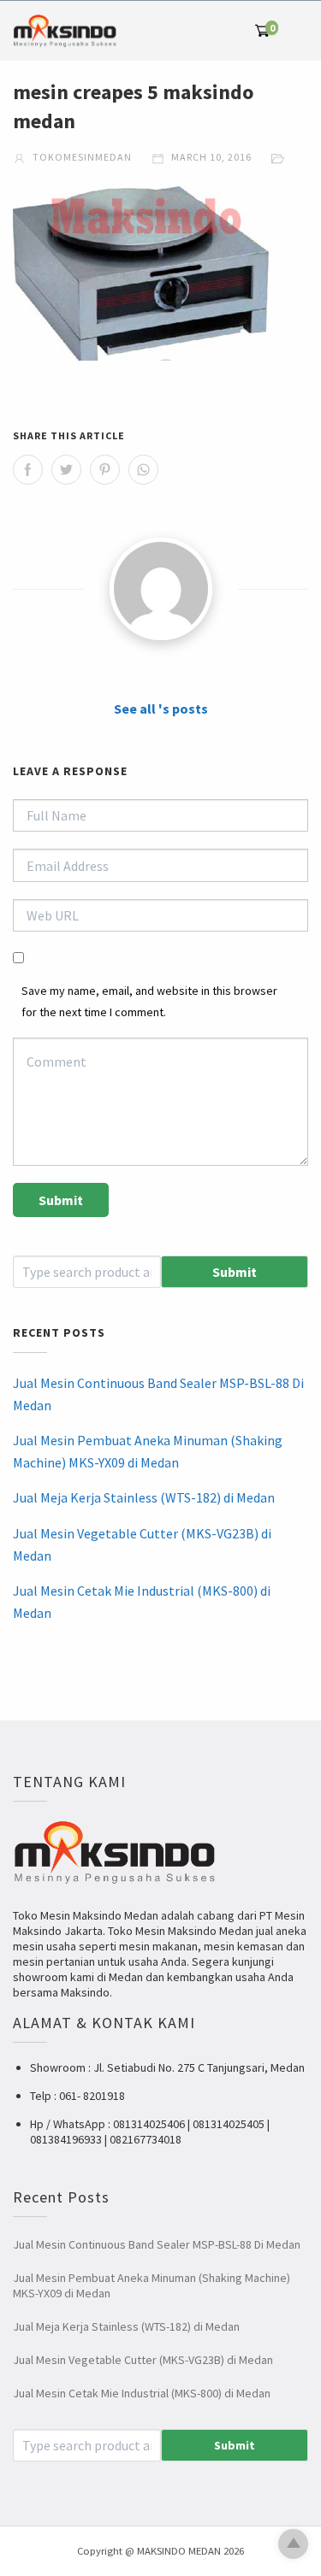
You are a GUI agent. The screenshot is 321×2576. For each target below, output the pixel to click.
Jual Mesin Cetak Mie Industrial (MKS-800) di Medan (142, 1602)
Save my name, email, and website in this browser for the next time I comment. (149, 1001)
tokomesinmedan (81, 157)
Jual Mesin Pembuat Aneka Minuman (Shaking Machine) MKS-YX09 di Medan (148, 1451)
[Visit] (160, 589)
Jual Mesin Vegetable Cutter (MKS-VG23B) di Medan (142, 1544)
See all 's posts (161, 709)
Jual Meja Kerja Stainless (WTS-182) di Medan (144, 1497)
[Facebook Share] (28, 470)
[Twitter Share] (66, 470)
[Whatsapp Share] (143, 470)
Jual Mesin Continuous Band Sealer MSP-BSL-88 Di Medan (158, 1394)
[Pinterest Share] (105, 470)
